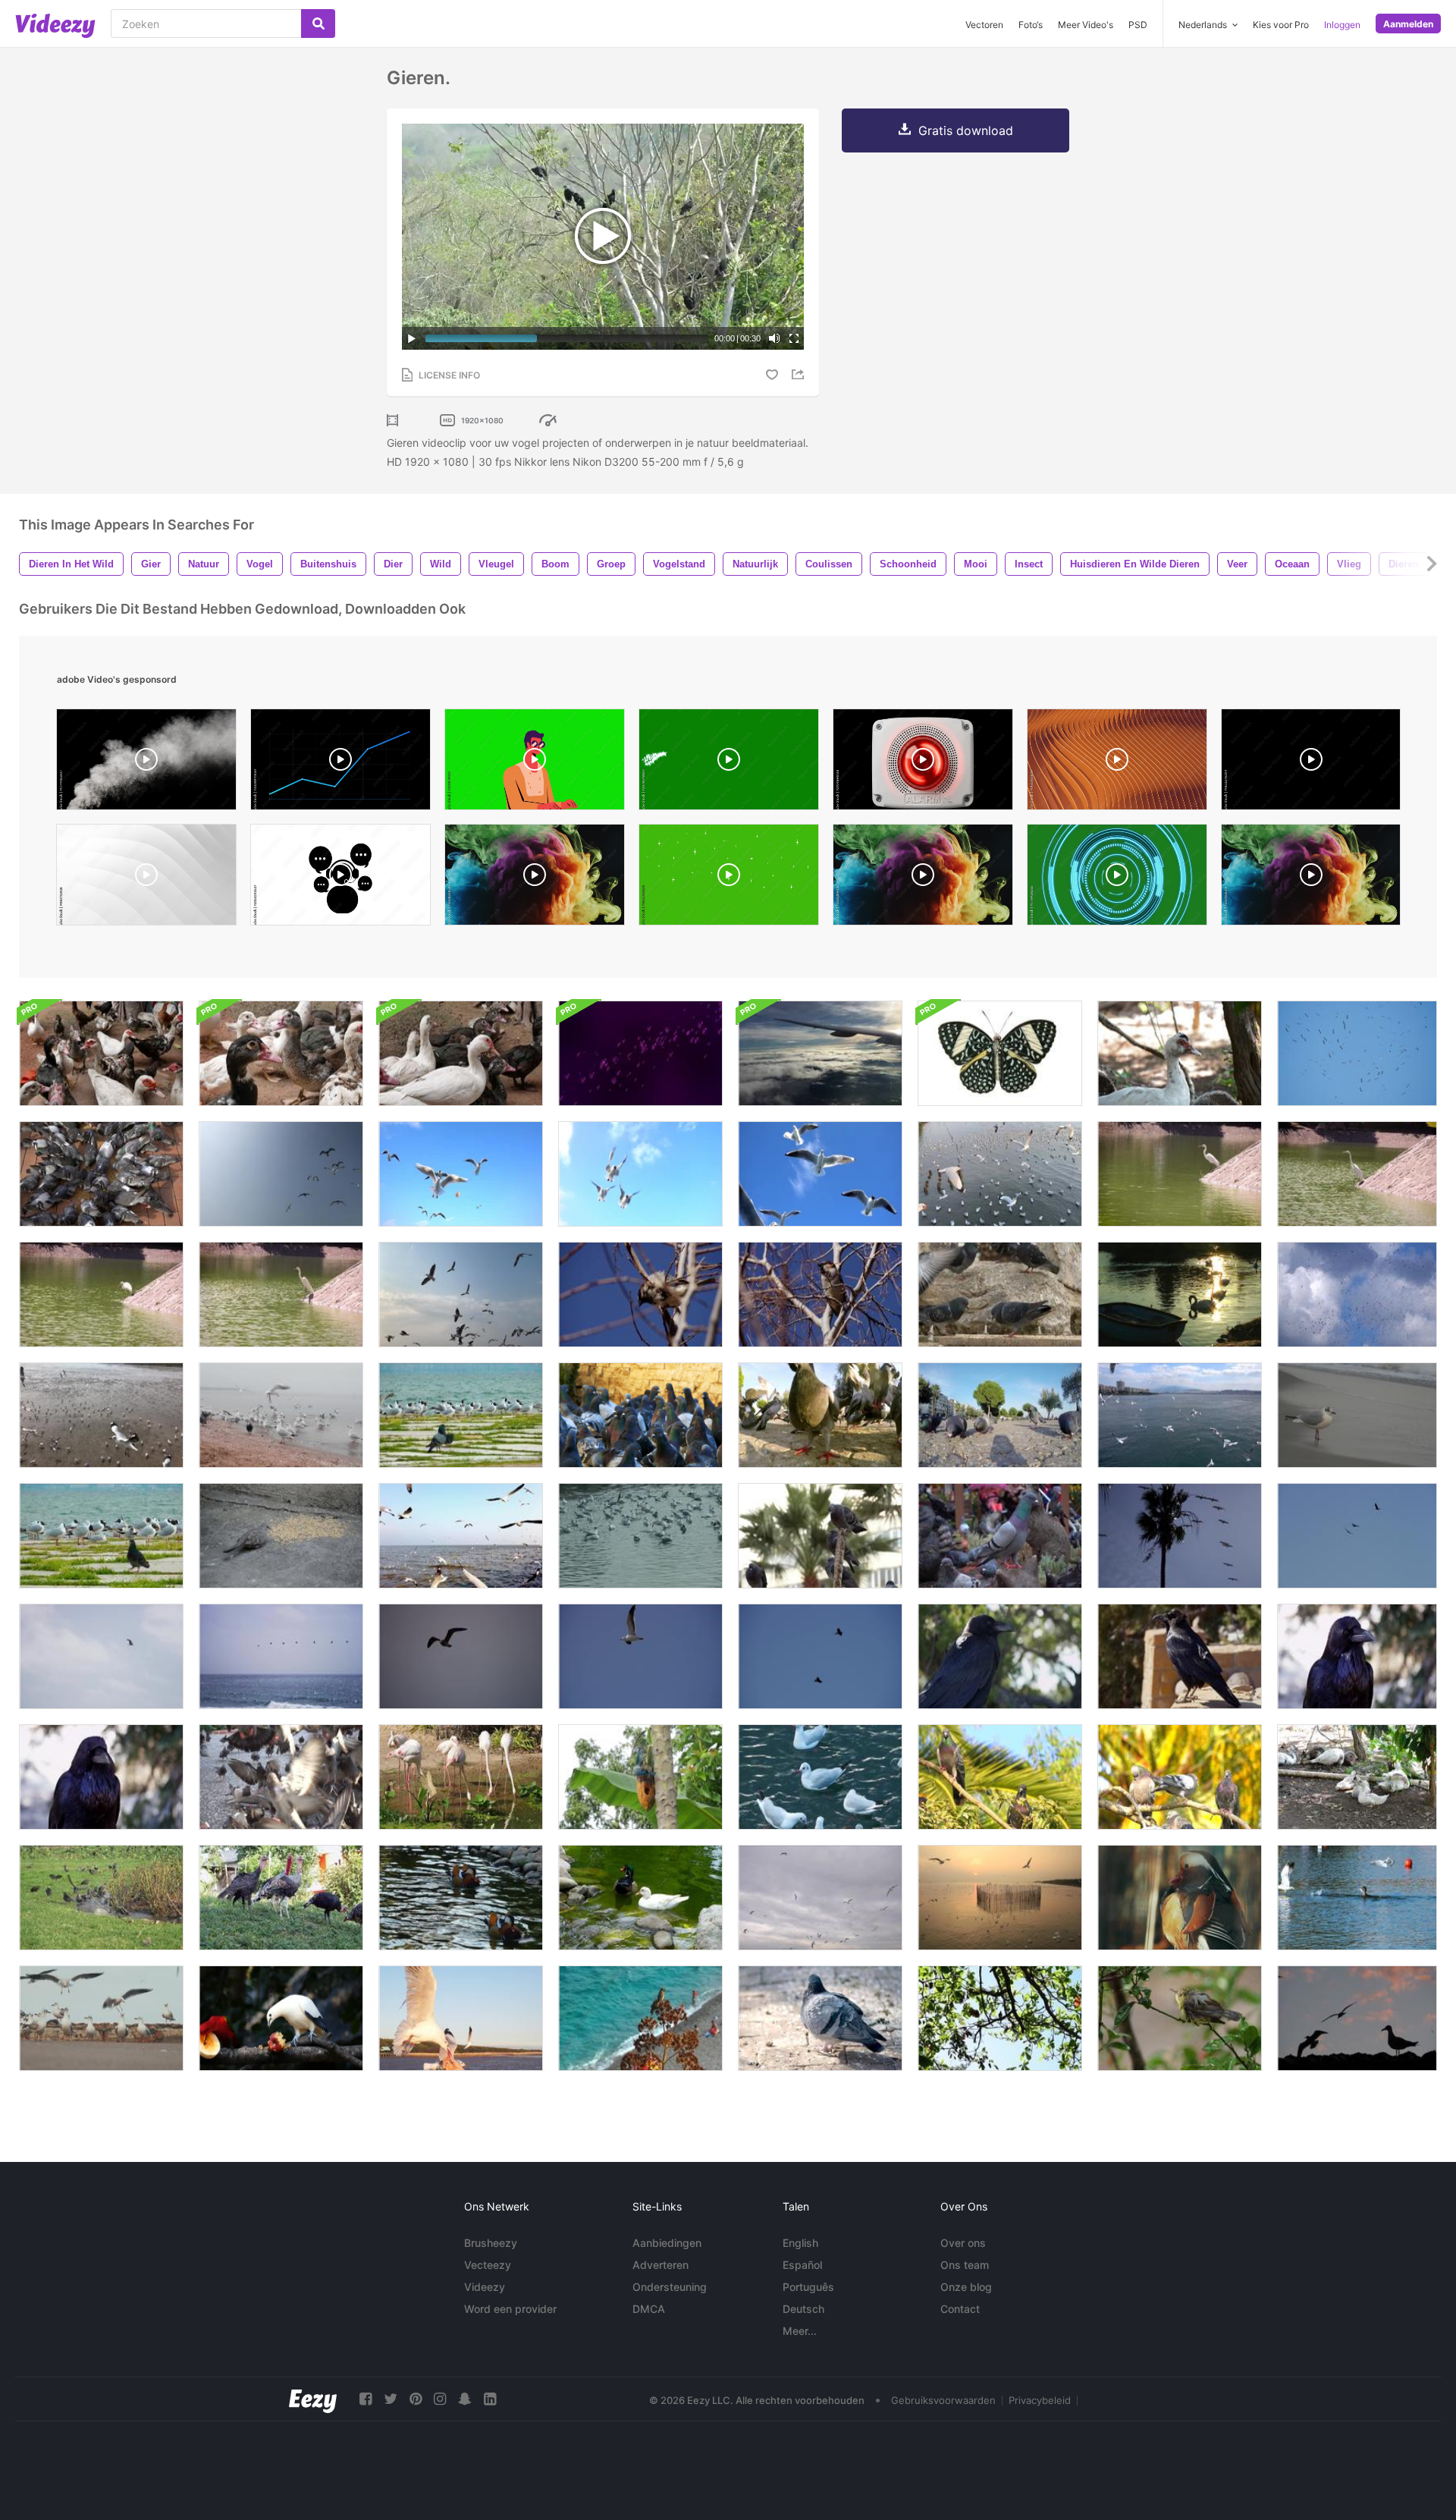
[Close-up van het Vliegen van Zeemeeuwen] (820, 1174)
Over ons (963, 2243)
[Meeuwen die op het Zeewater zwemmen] (640, 1536)
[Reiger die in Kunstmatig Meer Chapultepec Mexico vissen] (101, 1295)
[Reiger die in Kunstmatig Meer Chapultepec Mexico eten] (1180, 1174)
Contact (960, 2309)
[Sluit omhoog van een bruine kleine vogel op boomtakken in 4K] (640, 1295)
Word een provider (510, 2309)
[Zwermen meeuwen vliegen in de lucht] (461, 1295)
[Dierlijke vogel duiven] (101, 1174)
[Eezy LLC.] (313, 2399)
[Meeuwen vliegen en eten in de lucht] (640, 1174)
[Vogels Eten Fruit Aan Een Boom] (281, 2018)
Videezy (485, 2287)
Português (808, 2287)
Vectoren (984, 25)
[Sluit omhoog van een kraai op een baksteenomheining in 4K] (1180, 1656)
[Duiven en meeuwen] (101, 1536)
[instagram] (440, 2399)
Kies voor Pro (1281, 25)
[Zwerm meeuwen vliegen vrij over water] (1000, 1174)
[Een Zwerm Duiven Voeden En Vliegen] (281, 1777)
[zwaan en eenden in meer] (1180, 1295)
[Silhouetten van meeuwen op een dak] (1357, 2018)
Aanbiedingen (667, 2243)
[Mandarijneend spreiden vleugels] (1180, 1898)
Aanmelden (1408, 24)
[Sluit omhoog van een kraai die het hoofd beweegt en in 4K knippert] (1357, 1656)
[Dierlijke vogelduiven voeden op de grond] (1000, 1415)
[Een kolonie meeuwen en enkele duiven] (281, 1415)
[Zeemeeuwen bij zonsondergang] (1000, 1898)
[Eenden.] (1357, 1777)
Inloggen (1342, 25)
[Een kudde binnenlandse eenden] (281, 1053)
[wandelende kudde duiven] (640, 1415)
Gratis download (966, 130)
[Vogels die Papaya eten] (640, 1777)
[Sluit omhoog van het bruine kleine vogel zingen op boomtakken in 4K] (820, 1295)
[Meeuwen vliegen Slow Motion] (1180, 1415)
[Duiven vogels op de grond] (820, 1415)
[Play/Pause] (412, 338)
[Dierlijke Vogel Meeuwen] (820, 1777)
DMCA (649, 2309)
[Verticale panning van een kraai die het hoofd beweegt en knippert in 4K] (101, 1777)
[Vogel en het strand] (640, 2018)
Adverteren (661, 2265)
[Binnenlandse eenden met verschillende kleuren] (461, 1053)
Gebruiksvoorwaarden (943, 2400)
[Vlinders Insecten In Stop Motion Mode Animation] (1000, 1053)
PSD (1138, 25)
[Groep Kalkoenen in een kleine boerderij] (281, 1898)
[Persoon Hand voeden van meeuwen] (461, 2018)
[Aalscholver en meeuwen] (1357, 1898)
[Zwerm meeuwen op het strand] (101, 1415)
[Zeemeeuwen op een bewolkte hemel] (820, 1898)
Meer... (800, 2331)
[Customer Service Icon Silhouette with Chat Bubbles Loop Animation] (340, 878)
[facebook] (366, 2399)
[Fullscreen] (794, 338)
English (800, 2243)
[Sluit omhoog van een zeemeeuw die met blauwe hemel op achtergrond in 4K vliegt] (461, 1656)
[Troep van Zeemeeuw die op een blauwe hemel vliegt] (281, 1174)
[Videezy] (55, 26)
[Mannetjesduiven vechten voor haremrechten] (1000, 1295)
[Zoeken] (318, 24)
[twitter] (391, 2399)
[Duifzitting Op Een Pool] (820, 1536)
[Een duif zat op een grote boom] (1000, 2018)
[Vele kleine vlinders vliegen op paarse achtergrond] (640, 1053)
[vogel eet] (281, 1536)
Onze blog (966, 2287)
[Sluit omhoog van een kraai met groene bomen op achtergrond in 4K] (1000, 1656)
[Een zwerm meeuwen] (101, 2018)
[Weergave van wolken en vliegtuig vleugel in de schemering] (820, 1053)
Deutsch (803, 2309)
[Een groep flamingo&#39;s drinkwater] (461, 1777)
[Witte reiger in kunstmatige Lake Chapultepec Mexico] (1357, 1174)
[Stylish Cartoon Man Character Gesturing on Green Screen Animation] (535, 763)
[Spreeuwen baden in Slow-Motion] (101, 1898)
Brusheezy (491, 2243)
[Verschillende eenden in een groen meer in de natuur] (640, 1898)
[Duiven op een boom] (1000, 1777)
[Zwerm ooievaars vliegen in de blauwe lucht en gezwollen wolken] (1357, 1295)
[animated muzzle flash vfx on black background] (1311, 763)
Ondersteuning (670, 2287)
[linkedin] (490, 2399)
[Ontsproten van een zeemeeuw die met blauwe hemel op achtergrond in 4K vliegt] (101, 1656)
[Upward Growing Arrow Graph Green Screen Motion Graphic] (340, 763)
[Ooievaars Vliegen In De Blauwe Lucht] (1357, 1053)
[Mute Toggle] (774, 338)
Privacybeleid (1040, 2400)
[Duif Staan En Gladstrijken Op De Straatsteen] (820, 2018)
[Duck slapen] (1180, 1053)
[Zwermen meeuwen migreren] (461, 1536)
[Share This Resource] (800, 374)
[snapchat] (465, 2399)
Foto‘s (1031, 25)
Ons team (965, 2265)
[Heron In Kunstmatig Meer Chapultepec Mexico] (281, 1295)
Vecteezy (488, 2265)
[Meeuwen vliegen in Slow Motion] (461, 1174)
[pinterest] (416, 2399)
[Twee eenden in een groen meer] (461, 1898)
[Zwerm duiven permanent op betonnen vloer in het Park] (1000, 1536)
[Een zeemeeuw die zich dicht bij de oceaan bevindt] (1357, 1415)
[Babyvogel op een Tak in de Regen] (1180, 2018)
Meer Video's (1086, 25)
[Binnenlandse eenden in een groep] (101, 1053)
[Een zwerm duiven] (1180, 1777)
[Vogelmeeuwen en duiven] (461, 1415)
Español (802, 2265)
